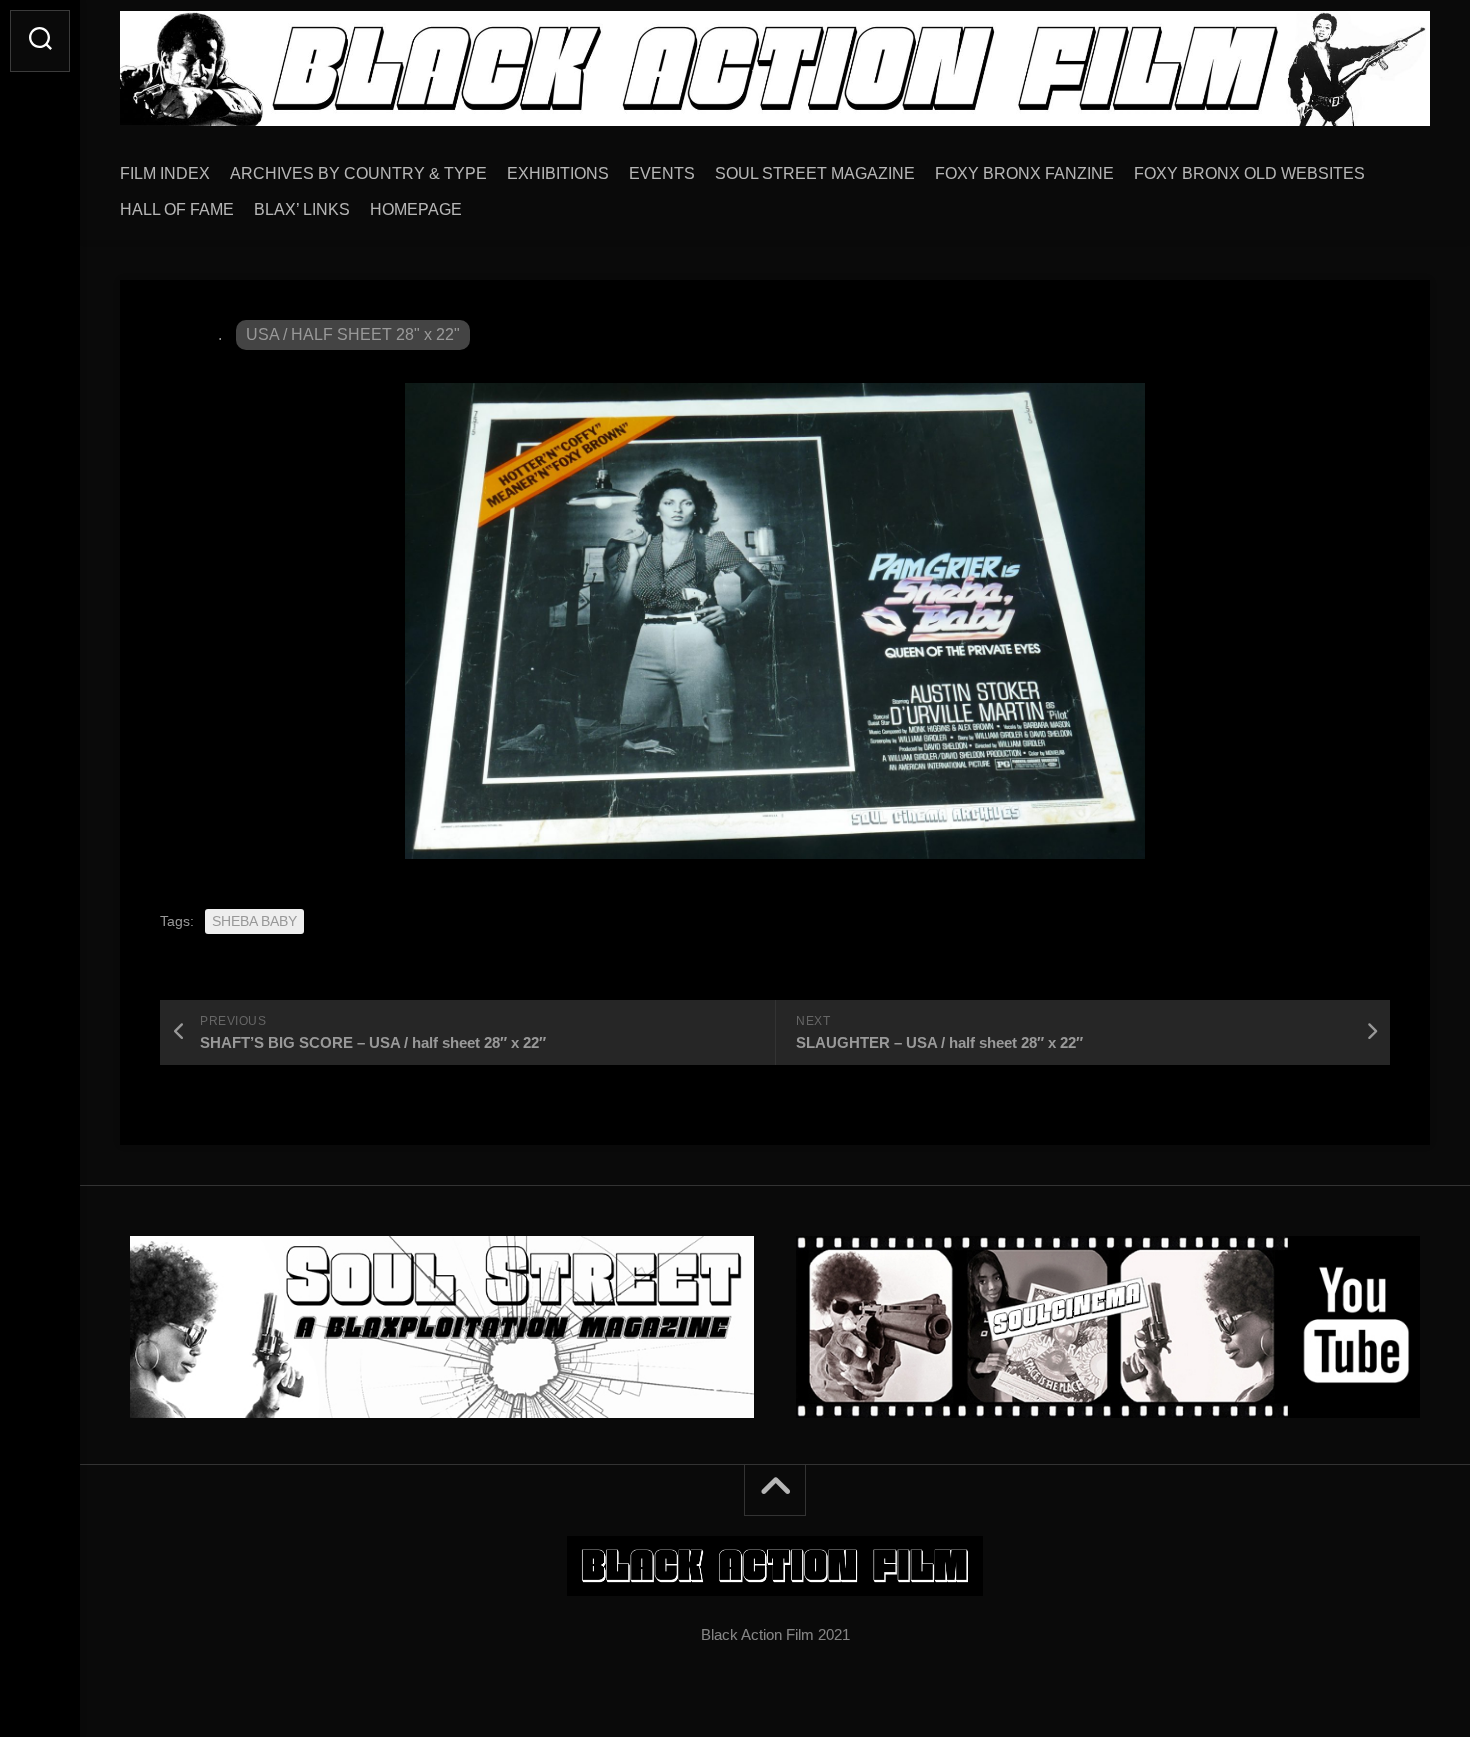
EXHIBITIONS (558, 173)
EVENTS (662, 173)
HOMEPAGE (416, 209)
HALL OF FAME (177, 209)
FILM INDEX (165, 173)
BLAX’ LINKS (302, 209)
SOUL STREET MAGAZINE (815, 173)
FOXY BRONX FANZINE (1024, 173)
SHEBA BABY (254, 921)
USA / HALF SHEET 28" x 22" (353, 334)
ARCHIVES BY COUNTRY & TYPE (358, 173)
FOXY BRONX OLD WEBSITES (1249, 173)
